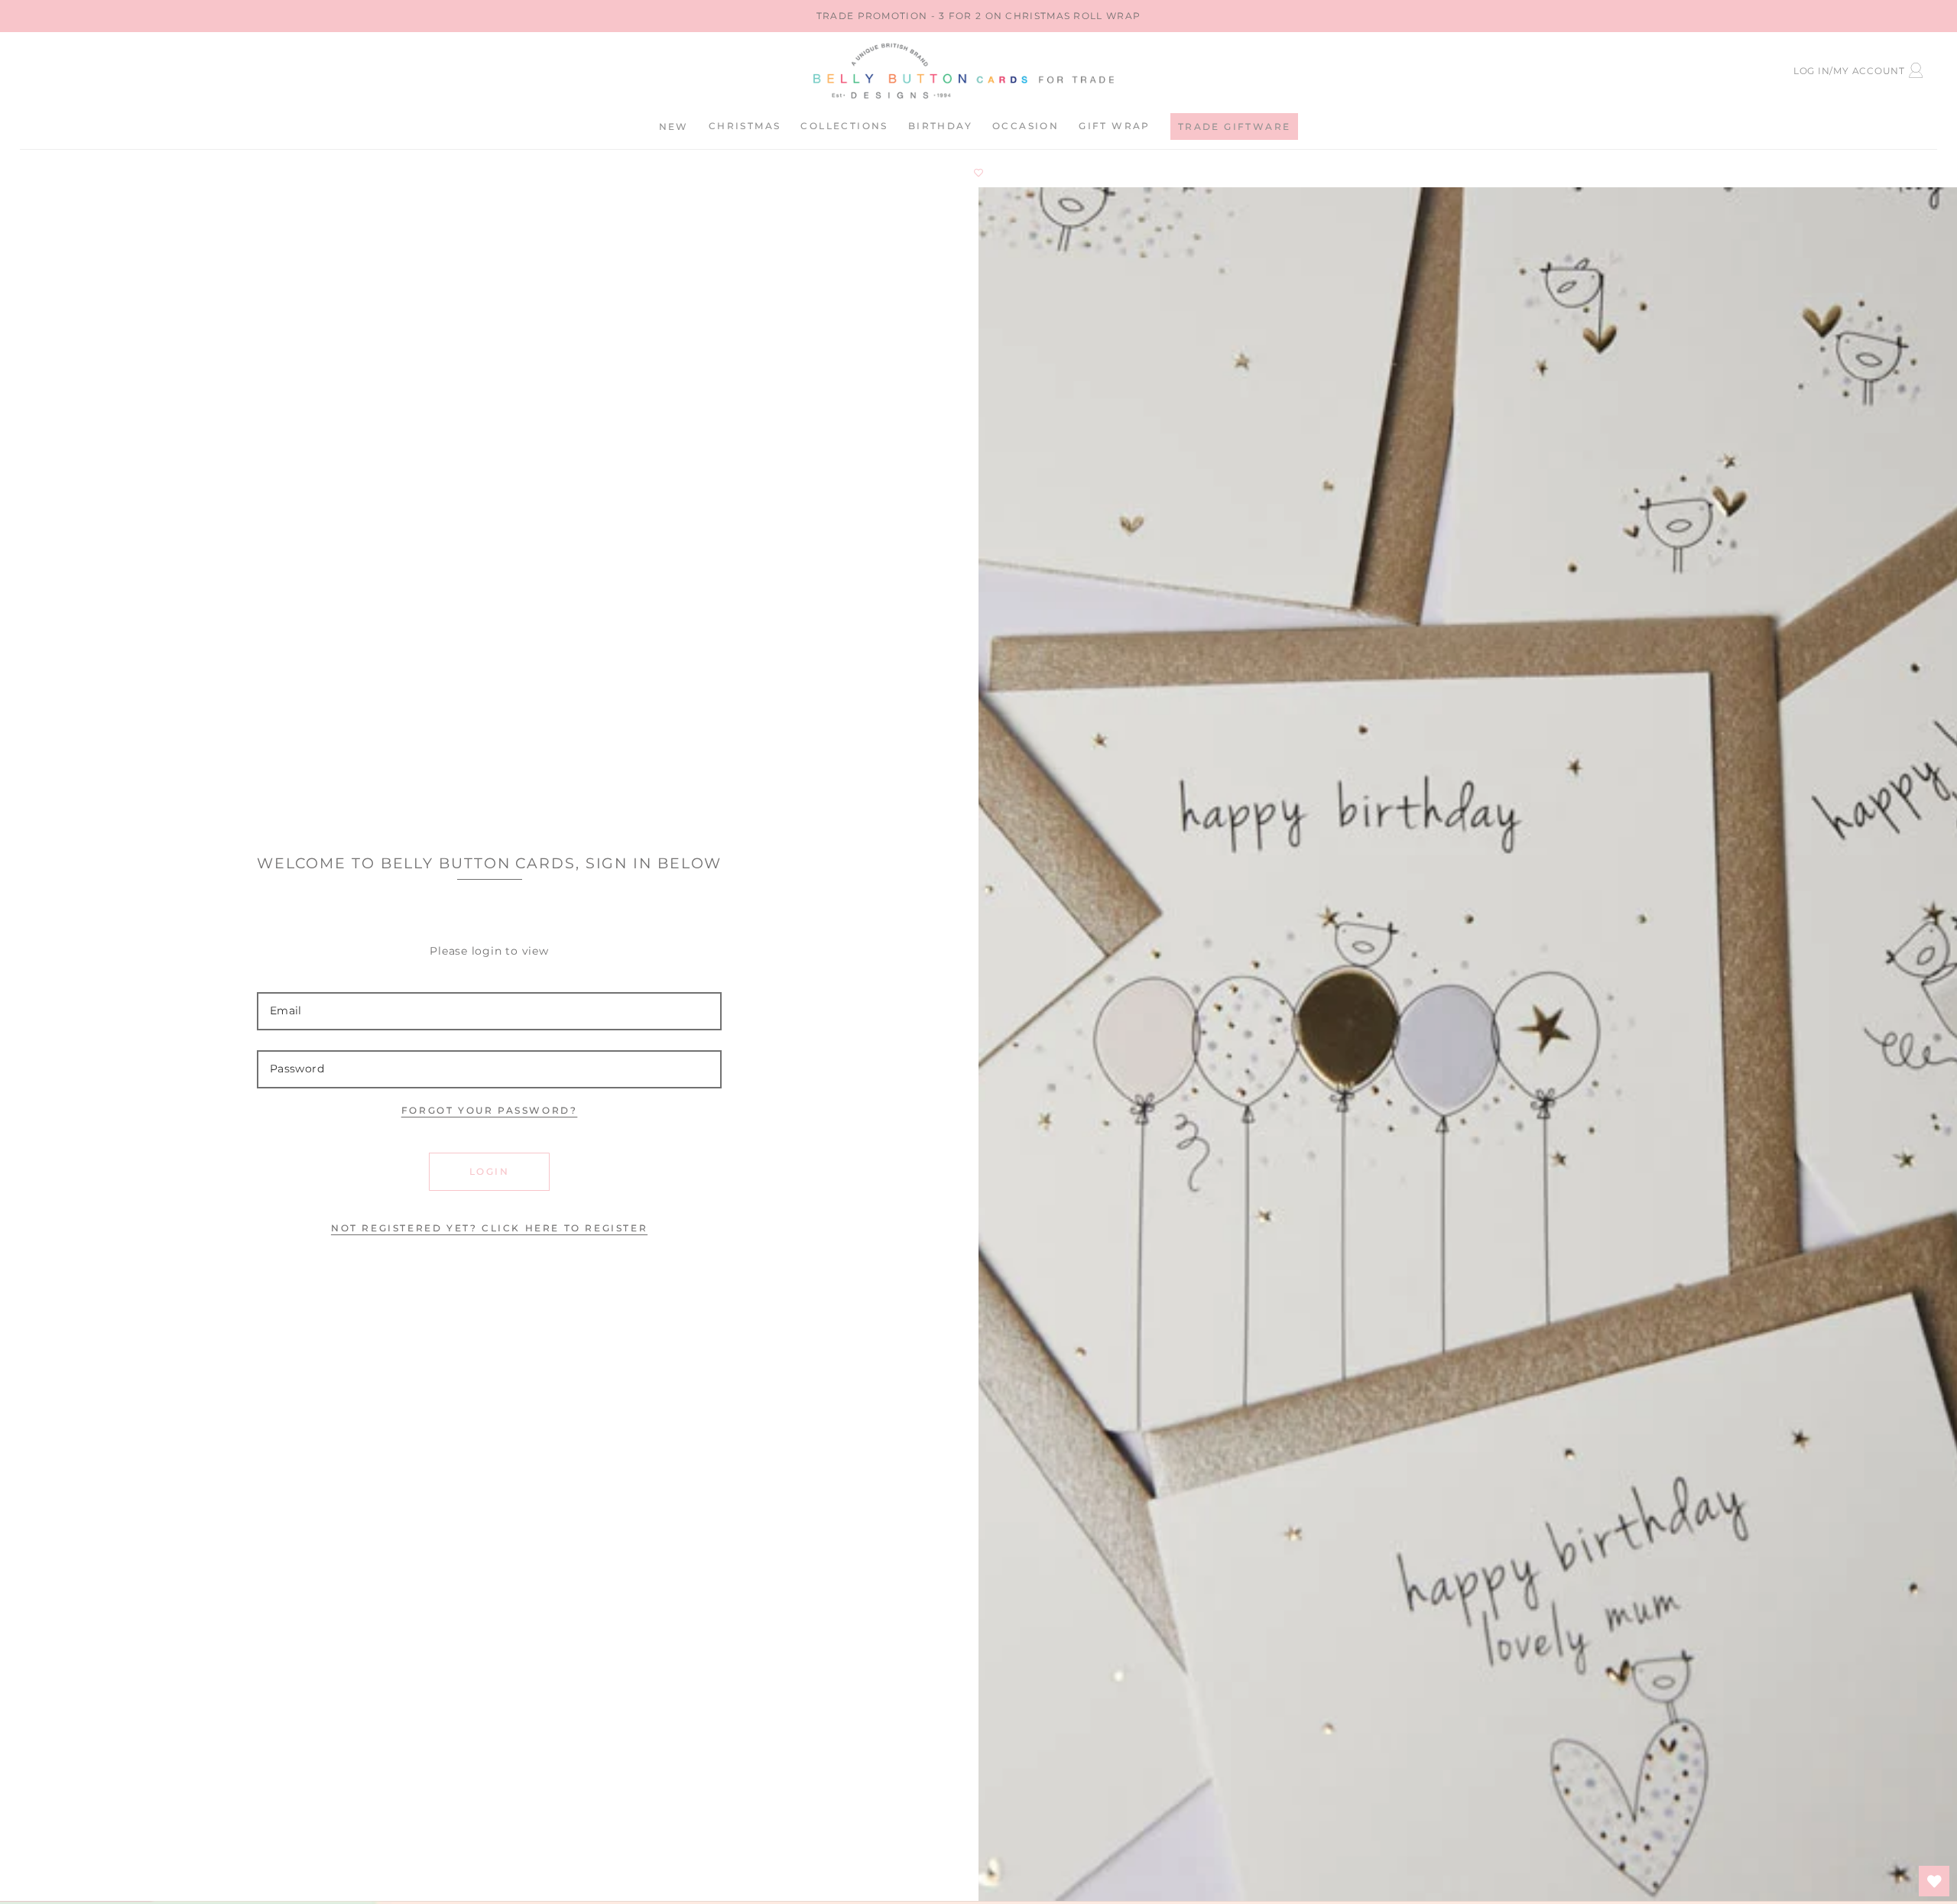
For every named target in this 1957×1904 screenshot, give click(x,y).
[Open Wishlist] (1934, 1881)
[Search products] (159, 68)
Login (489, 1171)
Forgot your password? (490, 1110)
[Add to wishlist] (978, 173)
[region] (978, 16)
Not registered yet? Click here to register (489, 1228)
